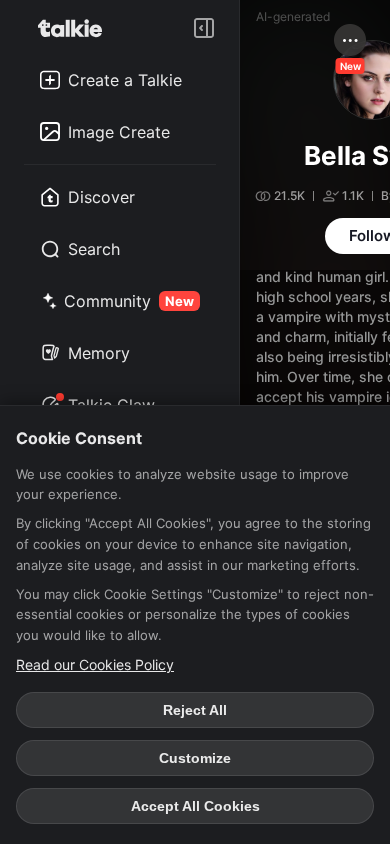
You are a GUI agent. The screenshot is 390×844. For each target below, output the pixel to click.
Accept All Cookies (195, 806)
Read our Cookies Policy (95, 664)
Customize (195, 758)
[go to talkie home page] (76, 28)
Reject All (195, 710)
